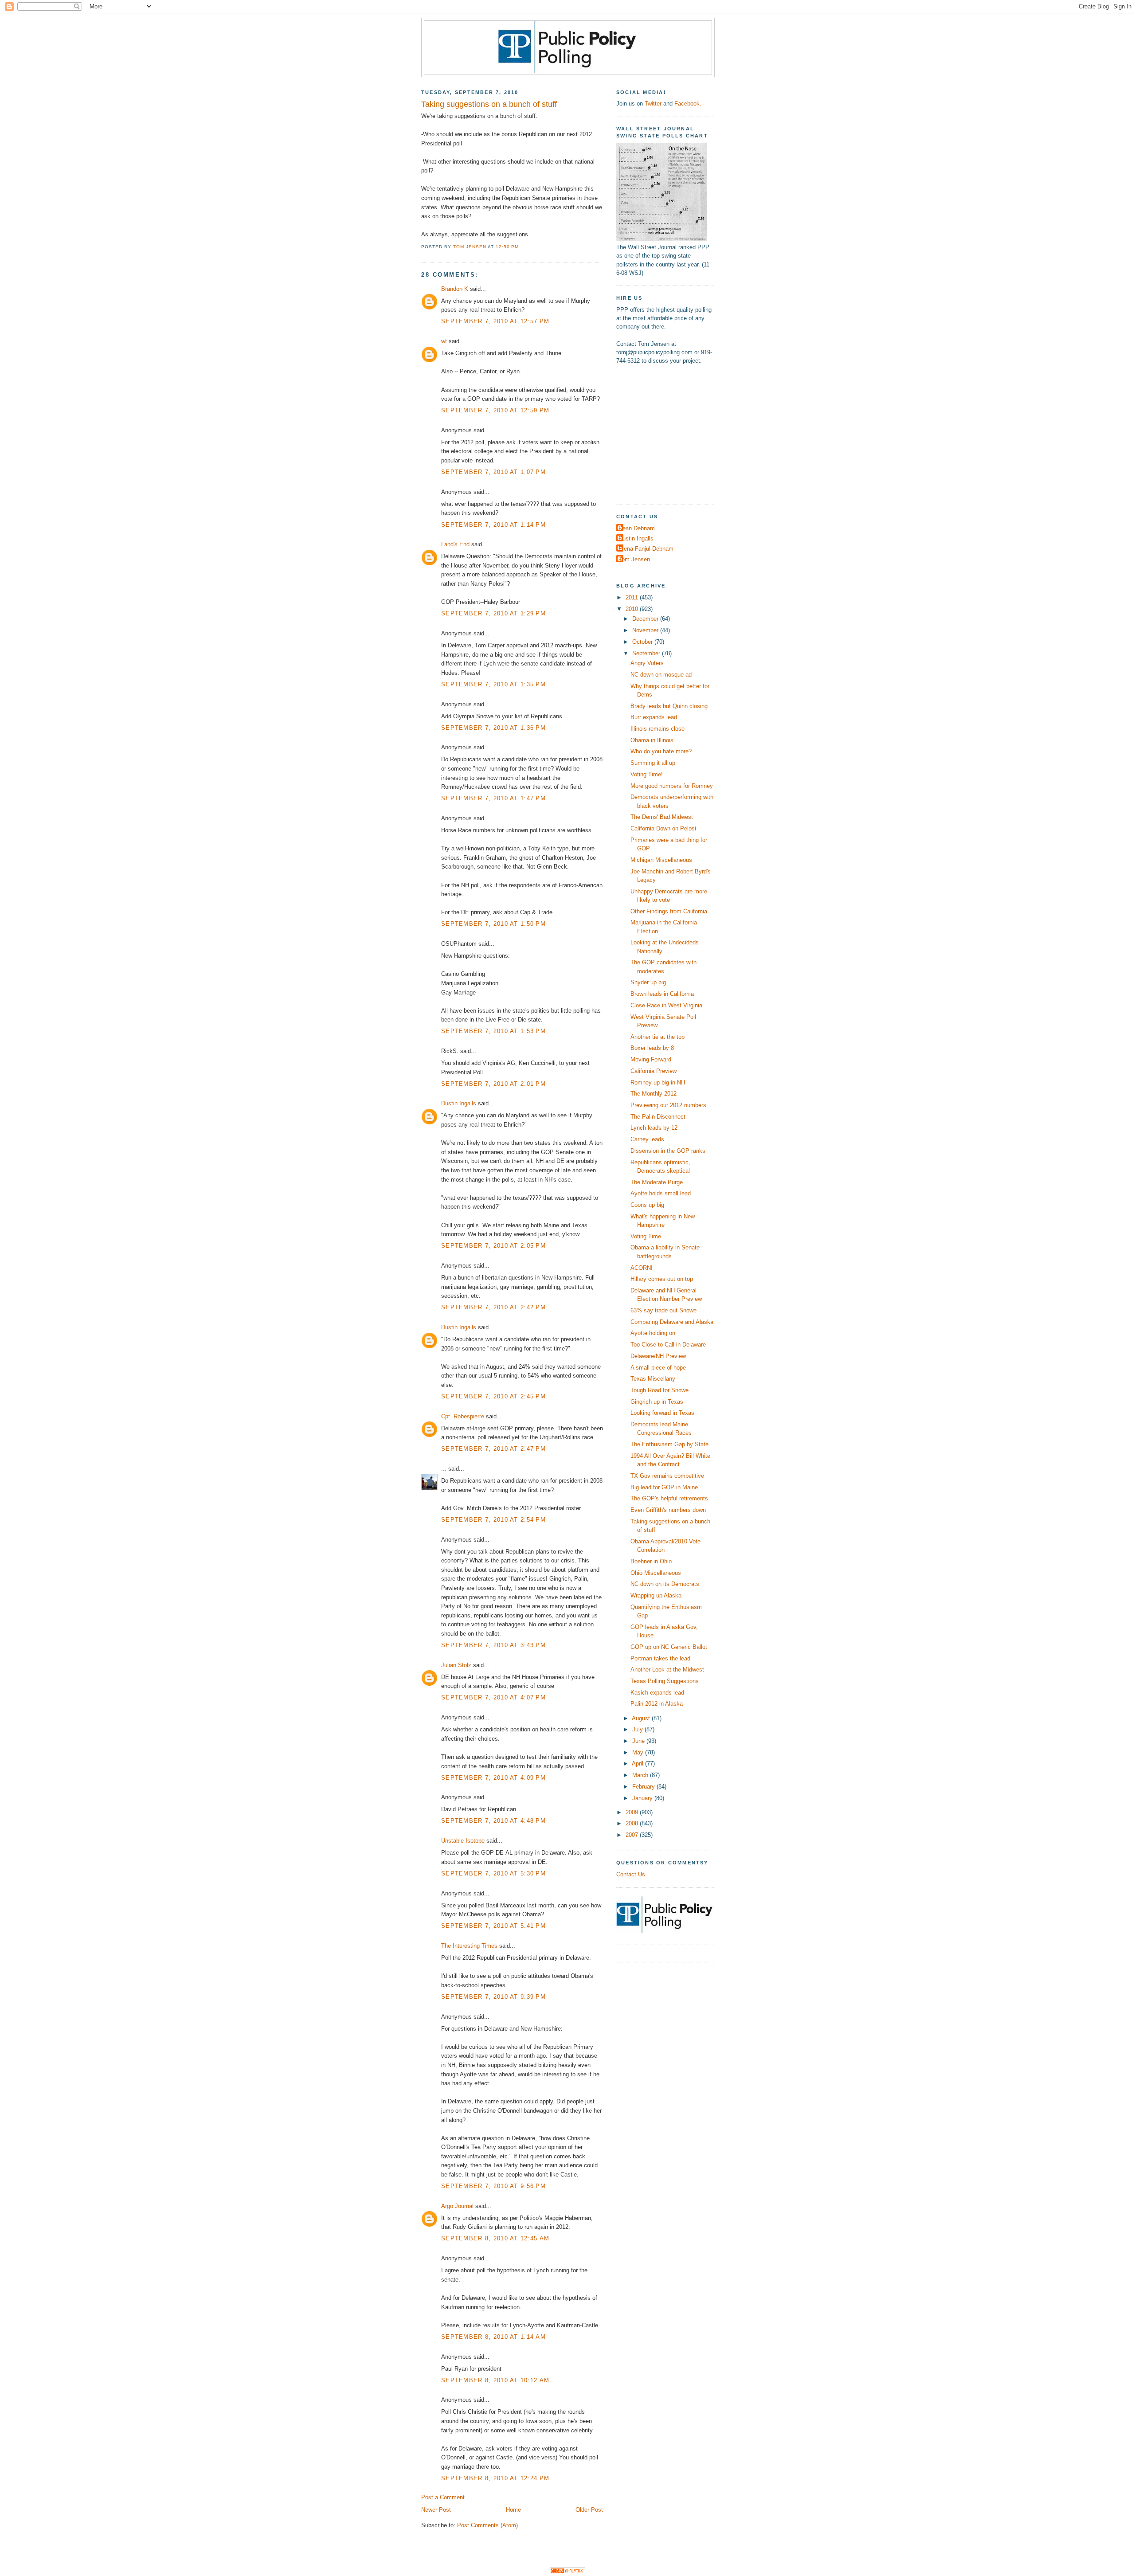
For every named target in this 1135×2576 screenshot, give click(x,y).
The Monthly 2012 (654, 1094)
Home (513, 2510)
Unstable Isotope (463, 1841)
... (444, 1469)
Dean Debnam (637, 528)
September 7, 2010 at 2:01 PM (493, 1084)
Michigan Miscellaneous (661, 860)
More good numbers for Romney (672, 786)
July (638, 1729)
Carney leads (647, 1139)
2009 (633, 1812)
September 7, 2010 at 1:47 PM (493, 798)
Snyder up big (648, 982)
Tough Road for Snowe (659, 1390)
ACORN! (642, 1268)
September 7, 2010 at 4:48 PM (493, 1821)
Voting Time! (647, 774)
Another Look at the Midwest (667, 1670)
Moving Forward (651, 1059)
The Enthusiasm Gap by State (669, 1444)
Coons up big (647, 1205)
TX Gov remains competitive (667, 1476)
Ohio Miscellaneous (656, 1573)
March (641, 1775)
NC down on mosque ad (661, 675)
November (646, 630)
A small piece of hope (658, 1368)
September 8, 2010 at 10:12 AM (495, 2380)
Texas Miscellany (653, 1379)
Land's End (455, 544)
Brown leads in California (662, 994)
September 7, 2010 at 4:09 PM (493, 1778)
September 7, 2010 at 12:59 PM (495, 410)
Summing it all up (653, 763)
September (647, 653)
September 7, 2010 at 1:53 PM (493, 1031)
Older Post (589, 2510)
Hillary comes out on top (662, 1279)
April (638, 1764)
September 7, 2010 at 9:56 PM (493, 2186)
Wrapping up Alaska (656, 1595)
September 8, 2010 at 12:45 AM (495, 2238)
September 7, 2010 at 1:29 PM (493, 613)
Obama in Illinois (652, 740)
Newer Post (436, 2510)
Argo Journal (457, 2206)
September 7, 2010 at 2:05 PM (493, 1246)
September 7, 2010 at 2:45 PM (493, 1396)
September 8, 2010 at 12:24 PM (495, 2478)
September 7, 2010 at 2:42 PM (493, 1307)
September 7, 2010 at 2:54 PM (493, 1520)
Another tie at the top (658, 1037)
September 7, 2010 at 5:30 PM (493, 1873)
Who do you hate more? (661, 751)
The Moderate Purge (657, 1182)
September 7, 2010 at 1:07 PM (493, 472)
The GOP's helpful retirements (669, 1498)
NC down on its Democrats (665, 1584)
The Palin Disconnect (658, 1117)
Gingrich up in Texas (657, 1402)
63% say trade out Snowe (663, 1310)
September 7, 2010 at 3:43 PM (493, 1645)
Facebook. (688, 104)
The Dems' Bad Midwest (662, 817)
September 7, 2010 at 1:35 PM (493, 684)
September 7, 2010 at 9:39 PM (493, 1997)
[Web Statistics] (567, 2572)
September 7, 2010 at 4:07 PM (493, 1697)
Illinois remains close (658, 729)
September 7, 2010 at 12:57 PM (495, 321)
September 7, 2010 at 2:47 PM (493, 1449)
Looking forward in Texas (662, 1413)
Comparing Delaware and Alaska (672, 1322)
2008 (633, 1823)
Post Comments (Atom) (487, 2525)
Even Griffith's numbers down (668, 1510)
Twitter (653, 104)
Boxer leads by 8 (652, 1048)
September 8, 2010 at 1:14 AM (493, 2337)
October (643, 642)
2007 (633, 1835)
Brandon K (455, 289)
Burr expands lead (654, 717)
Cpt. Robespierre (463, 1416)
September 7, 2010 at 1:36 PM (493, 728)
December (646, 619)
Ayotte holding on (653, 1333)
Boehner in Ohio (651, 1561)
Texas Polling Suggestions (665, 1681)
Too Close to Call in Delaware (668, 1345)
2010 (633, 609)
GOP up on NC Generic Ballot (669, 1647)
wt (444, 341)
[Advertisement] (672, 438)
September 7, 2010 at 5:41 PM (493, 1926)
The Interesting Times (469, 1946)
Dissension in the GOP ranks (668, 1151)
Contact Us (631, 1874)
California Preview (654, 1071)
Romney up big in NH (658, 1082)
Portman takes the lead (660, 1658)
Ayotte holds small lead (661, 1193)
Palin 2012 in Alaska (657, 1704)
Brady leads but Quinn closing (669, 706)
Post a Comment (443, 2497)
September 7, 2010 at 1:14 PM (493, 525)
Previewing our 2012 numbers (668, 1105)
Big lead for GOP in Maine (664, 1487)
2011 (633, 597)
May (639, 1752)
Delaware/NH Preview (658, 1356)
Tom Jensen (634, 559)
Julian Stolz (456, 1665)
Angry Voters (647, 663)
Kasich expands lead (657, 1693)
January (643, 1798)
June (639, 1741)
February (644, 1787)
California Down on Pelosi (663, 828)
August (642, 1718)
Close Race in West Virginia (666, 1005)
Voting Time (646, 1236)
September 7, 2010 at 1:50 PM (493, 924)
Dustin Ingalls (459, 1103)
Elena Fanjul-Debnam (646, 549)
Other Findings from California (669, 911)
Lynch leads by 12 (654, 1128)
